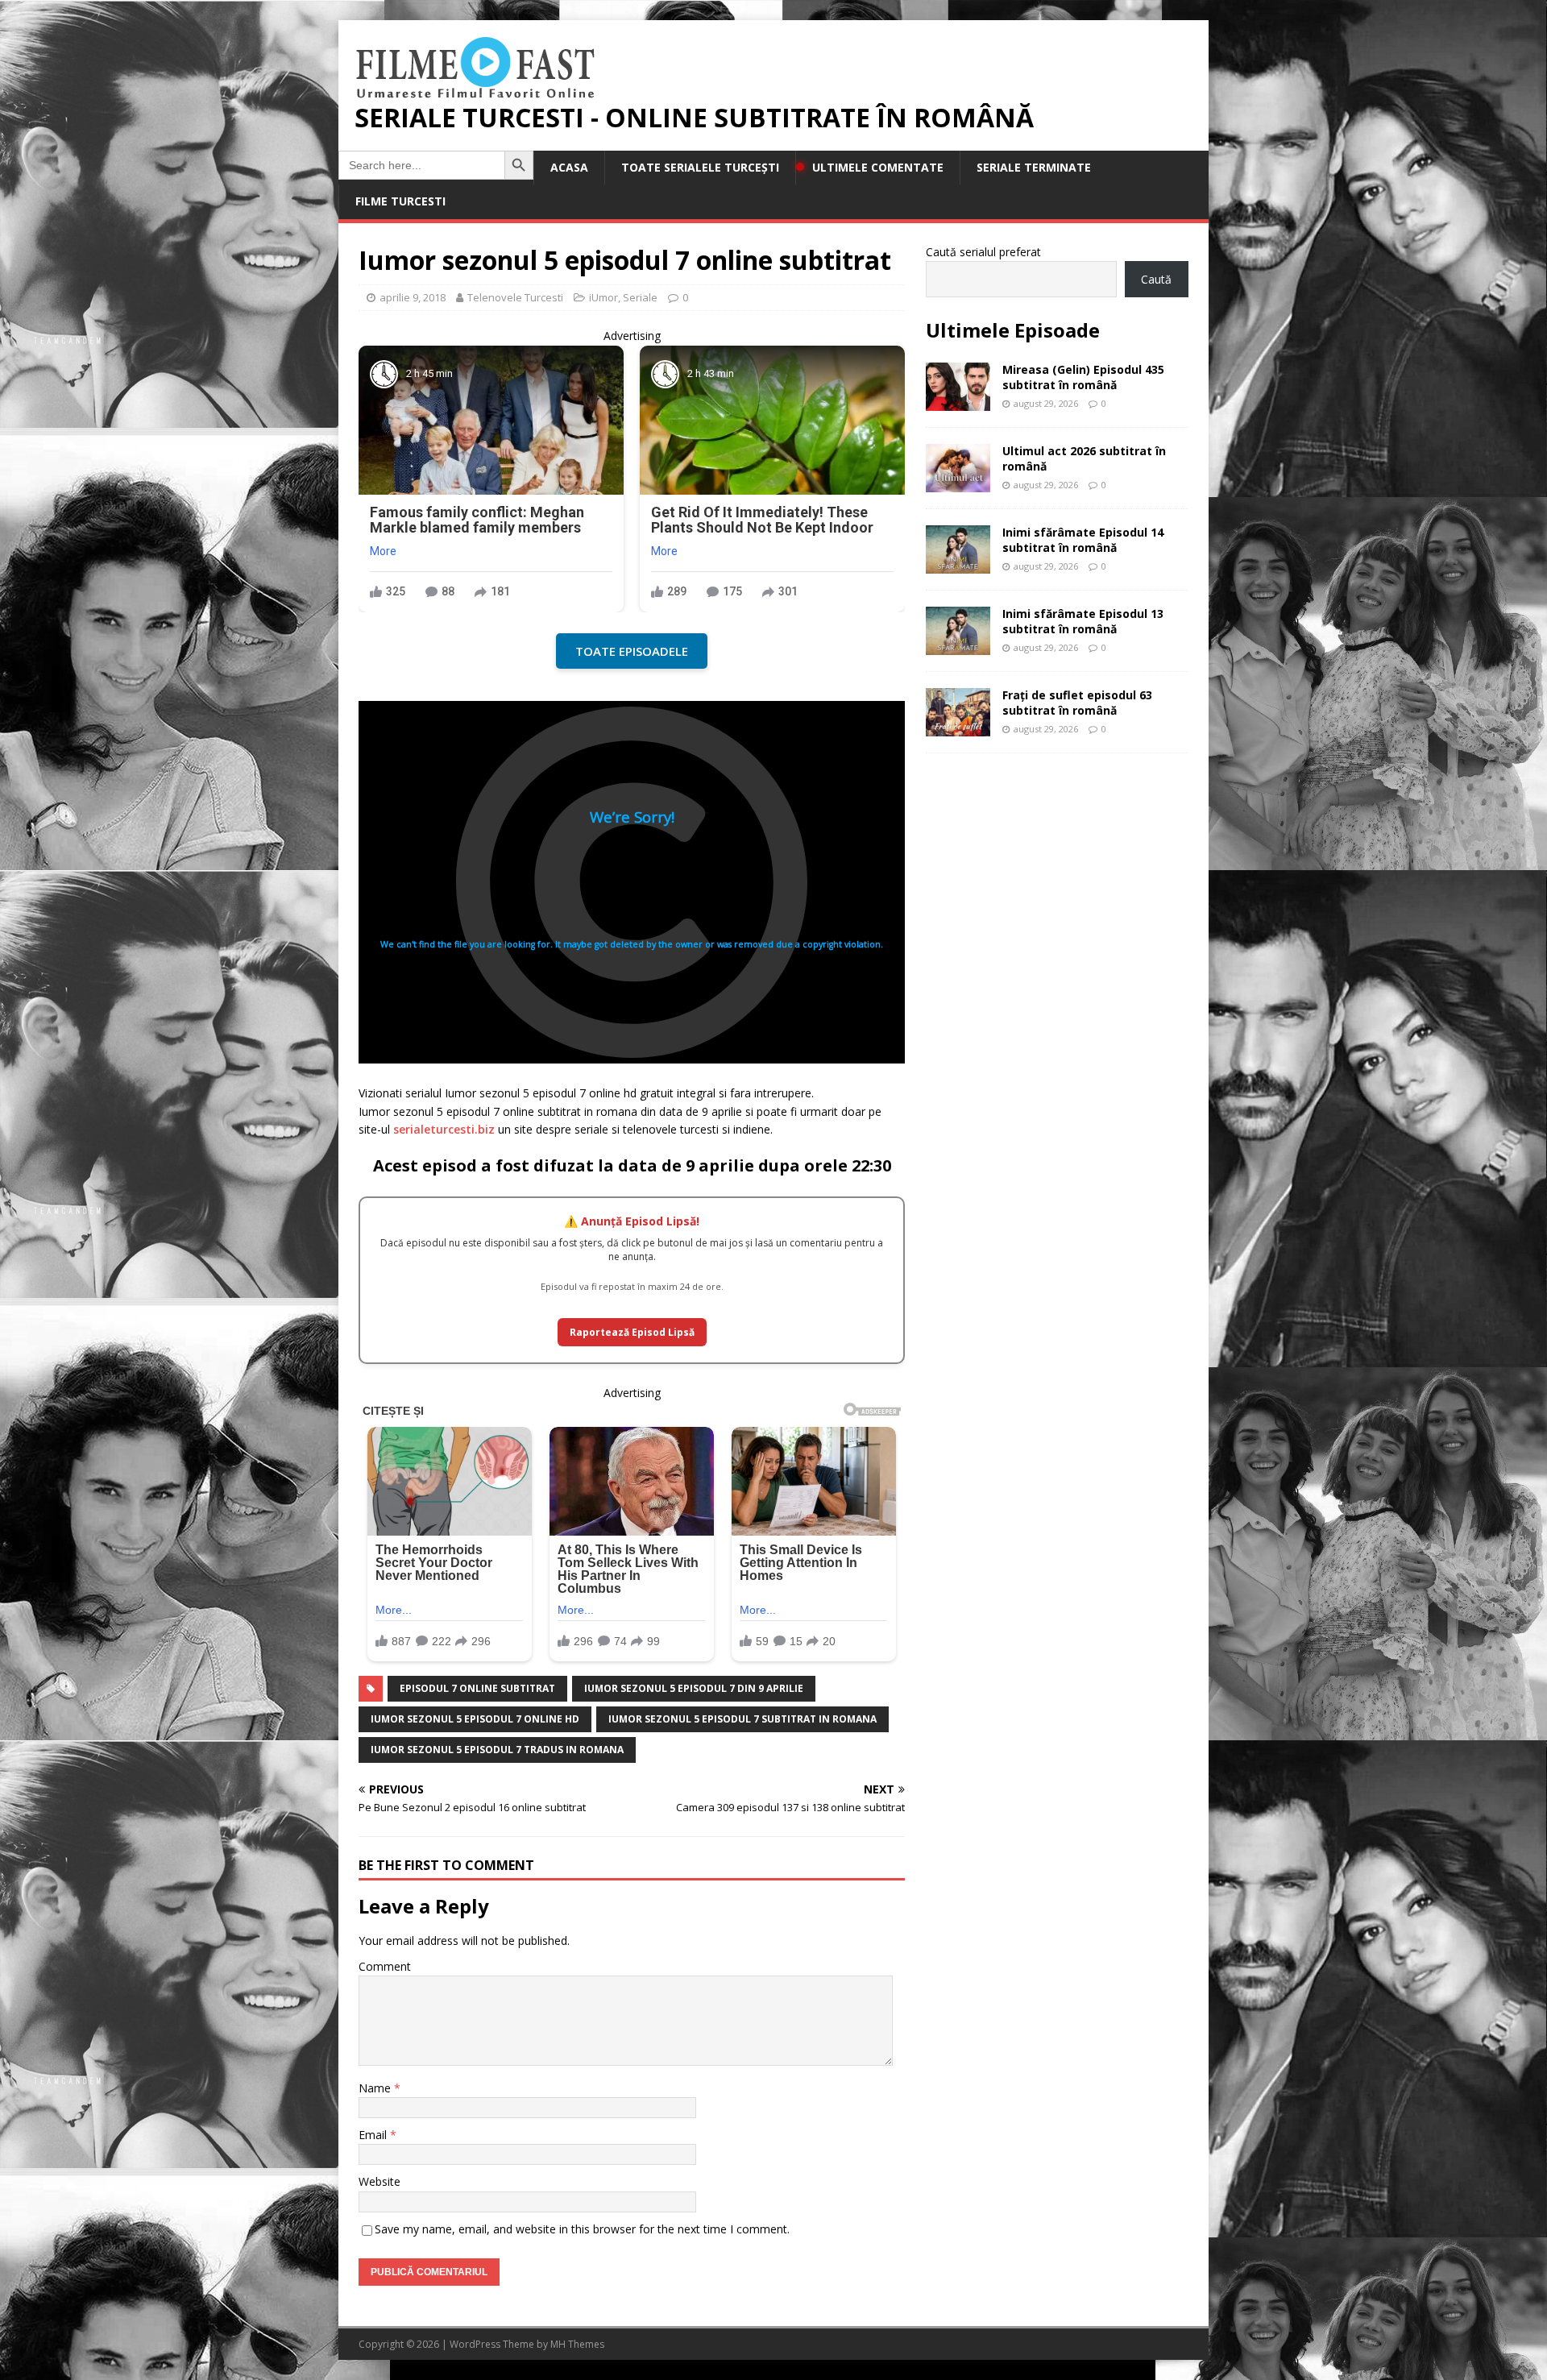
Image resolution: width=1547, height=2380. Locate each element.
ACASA (569, 167)
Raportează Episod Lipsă (632, 1332)
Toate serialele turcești (700, 167)
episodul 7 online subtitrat (477, 1688)
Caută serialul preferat (983, 252)
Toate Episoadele (632, 651)
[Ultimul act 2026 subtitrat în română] (958, 483)
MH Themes (577, 2344)
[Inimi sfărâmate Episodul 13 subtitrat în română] (958, 646)
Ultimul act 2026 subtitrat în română (1084, 458)
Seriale (640, 297)
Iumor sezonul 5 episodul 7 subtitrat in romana (742, 1719)
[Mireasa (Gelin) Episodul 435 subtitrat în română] (958, 402)
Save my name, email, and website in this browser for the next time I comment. (582, 2229)
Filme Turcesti (400, 201)
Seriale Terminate (1034, 167)
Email (374, 2135)
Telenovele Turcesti (515, 297)
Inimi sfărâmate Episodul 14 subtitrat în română (1083, 539)
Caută (1156, 279)
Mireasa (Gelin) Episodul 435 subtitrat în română (1083, 377)
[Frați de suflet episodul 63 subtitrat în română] (958, 727)
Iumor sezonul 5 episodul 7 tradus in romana (497, 1750)
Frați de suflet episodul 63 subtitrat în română (1077, 702)
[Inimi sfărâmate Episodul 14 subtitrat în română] (958, 564)
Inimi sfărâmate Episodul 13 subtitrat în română (1083, 621)
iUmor (603, 297)
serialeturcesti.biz (444, 1129)
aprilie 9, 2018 (413, 297)
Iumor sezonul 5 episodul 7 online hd (475, 1719)
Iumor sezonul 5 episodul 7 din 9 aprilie (694, 1688)
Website (379, 2181)
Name (376, 2088)
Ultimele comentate (878, 167)
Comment (385, 1966)
